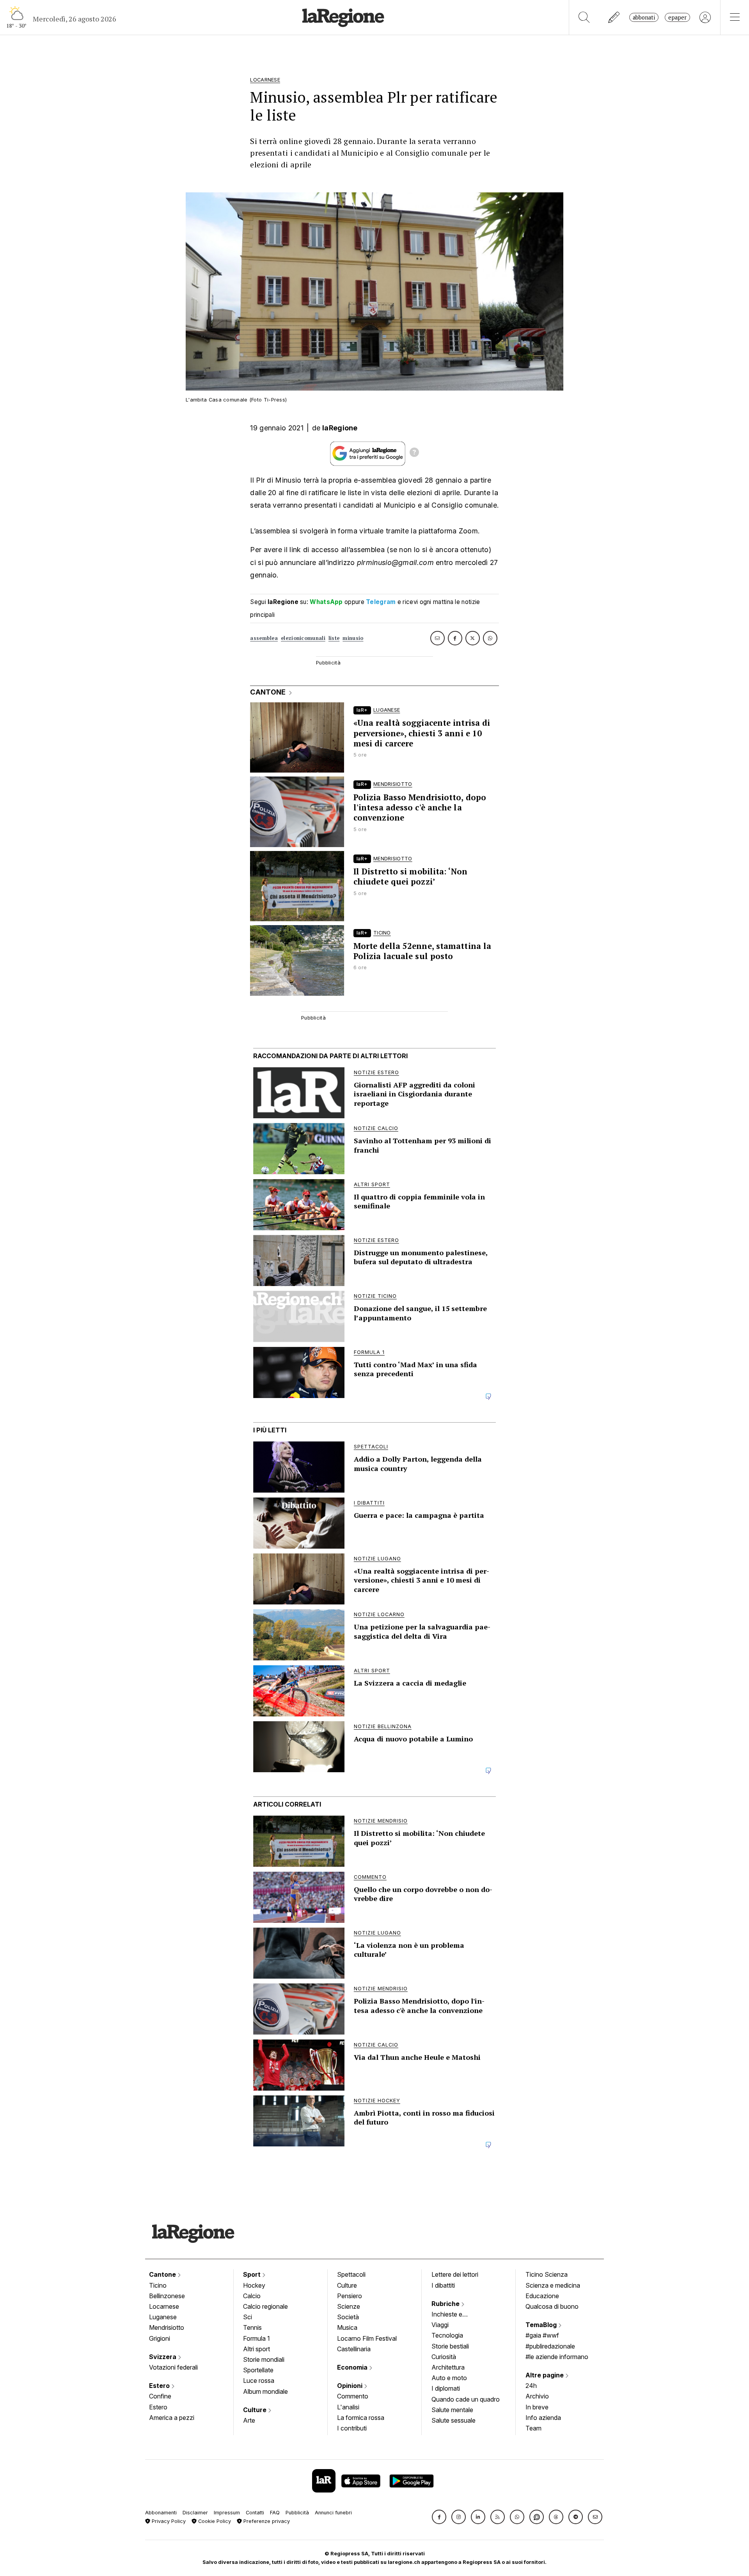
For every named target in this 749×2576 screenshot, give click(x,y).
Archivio (537, 2396)
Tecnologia (447, 2335)
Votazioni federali (173, 2367)
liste (334, 638)
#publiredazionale (550, 2346)
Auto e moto (449, 2378)
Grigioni (160, 2338)
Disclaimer (195, 2513)
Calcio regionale (265, 2306)
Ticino (158, 2285)
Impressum (227, 2513)
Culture (256, 2410)
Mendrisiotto (167, 2327)
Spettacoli (351, 2274)
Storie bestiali (450, 2346)
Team (533, 2428)
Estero (160, 2386)
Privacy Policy (168, 2521)
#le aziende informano (557, 2357)
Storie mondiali (264, 2359)
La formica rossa (361, 2418)
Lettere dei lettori (455, 2274)
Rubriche (446, 2304)
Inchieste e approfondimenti (454, 2315)
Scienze (349, 2306)
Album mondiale (265, 2391)
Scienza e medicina (553, 2285)
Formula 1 (256, 2338)
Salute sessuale (453, 2420)
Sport (253, 2274)
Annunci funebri (333, 2513)
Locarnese (164, 2306)
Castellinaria (354, 2349)
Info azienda (543, 2418)
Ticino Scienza (547, 2274)
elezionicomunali (303, 638)
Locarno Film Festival (367, 2338)
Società (348, 2317)
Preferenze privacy (266, 2521)
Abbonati (644, 17)
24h (531, 2386)
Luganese (163, 2317)
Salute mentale (452, 2410)
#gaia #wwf (542, 2335)
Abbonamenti (161, 2513)
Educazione (542, 2296)
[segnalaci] (614, 17)
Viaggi (440, 2325)
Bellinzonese (167, 2296)
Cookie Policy (214, 2521)
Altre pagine (545, 2375)
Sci (248, 2317)
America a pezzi (172, 2418)
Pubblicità (297, 2513)
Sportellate (258, 2370)
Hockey (254, 2285)
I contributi (352, 2428)
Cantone (163, 2274)
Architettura (448, 2367)
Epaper (677, 17)
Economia (353, 2367)
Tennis (252, 2327)
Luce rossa (259, 2381)
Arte (249, 2420)
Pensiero (350, 2296)
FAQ (275, 2513)
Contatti (255, 2513)
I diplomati (446, 2388)
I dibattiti (443, 2285)
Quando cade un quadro (466, 2399)
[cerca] (584, 17)
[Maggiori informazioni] (414, 453)
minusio (353, 638)
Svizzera (163, 2357)
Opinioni (351, 2386)
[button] (439, 2517)
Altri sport (256, 2349)
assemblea (264, 638)
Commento (353, 2396)
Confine (160, 2396)
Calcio (252, 2296)
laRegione (340, 428)
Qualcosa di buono (552, 2306)
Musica (347, 2327)
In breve (537, 2407)
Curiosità (444, 2357)
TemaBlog (542, 2325)
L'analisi (348, 2407)
